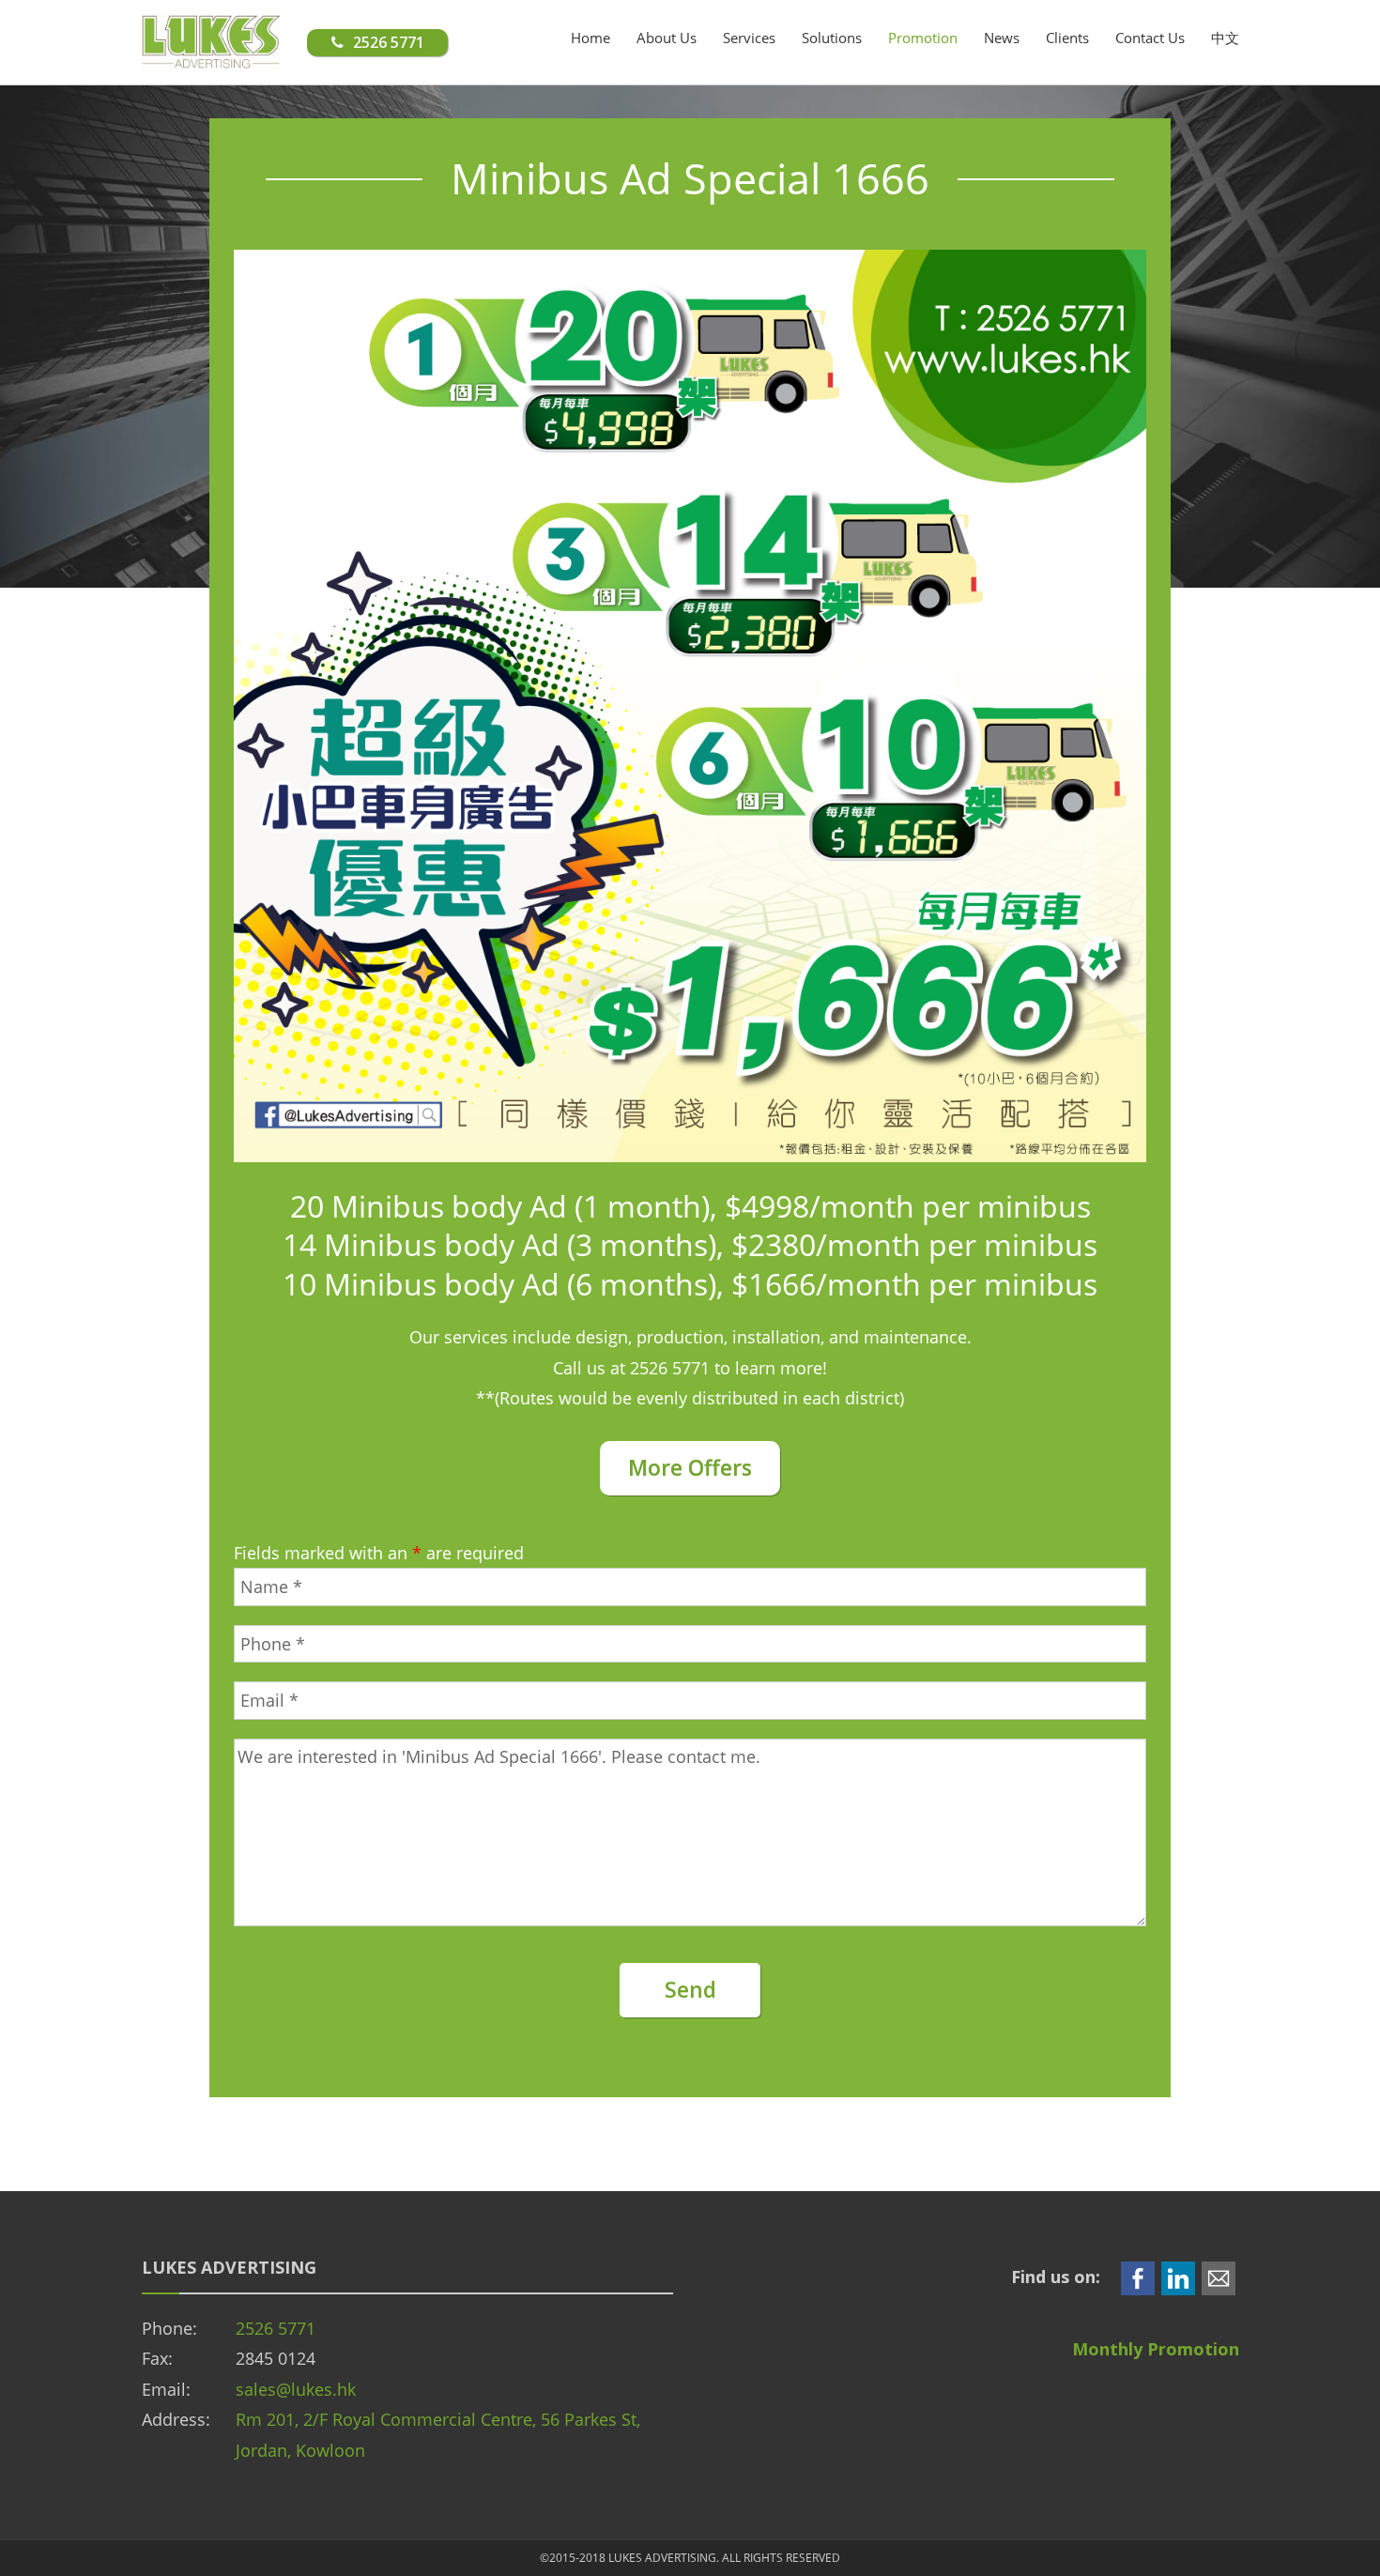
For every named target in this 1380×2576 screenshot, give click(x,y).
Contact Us (1150, 38)
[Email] (1219, 2277)
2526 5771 (276, 2328)
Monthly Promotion (1156, 2349)
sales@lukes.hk (296, 2389)
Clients (1067, 38)
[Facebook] (1138, 2277)
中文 (1225, 38)
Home (590, 38)
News (1002, 38)
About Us (667, 38)
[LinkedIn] (1178, 2277)
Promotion (923, 38)
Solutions (832, 38)
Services (749, 38)
